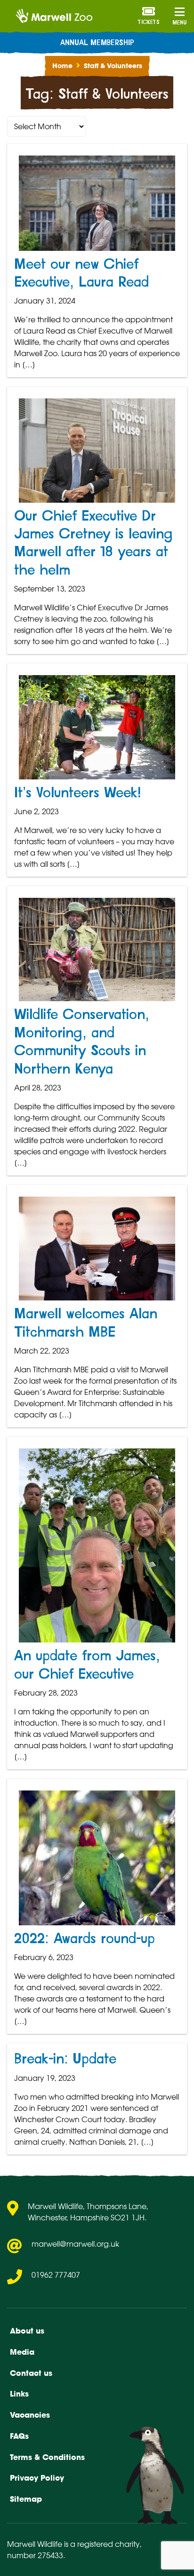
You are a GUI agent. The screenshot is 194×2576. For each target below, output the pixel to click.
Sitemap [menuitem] (26, 2499)
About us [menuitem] (27, 2331)
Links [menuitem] (19, 2394)
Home (62, 66)
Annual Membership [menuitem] (97, 43)
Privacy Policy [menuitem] (37, 2478)
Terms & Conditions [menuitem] (47, 2457)
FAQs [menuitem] (19, 2436)
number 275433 (35, 2555)
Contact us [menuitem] (31, 2373)
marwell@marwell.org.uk (75, 2244)
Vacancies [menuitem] (30, 2415)
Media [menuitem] (22, 2352)
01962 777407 (56, 2275)
